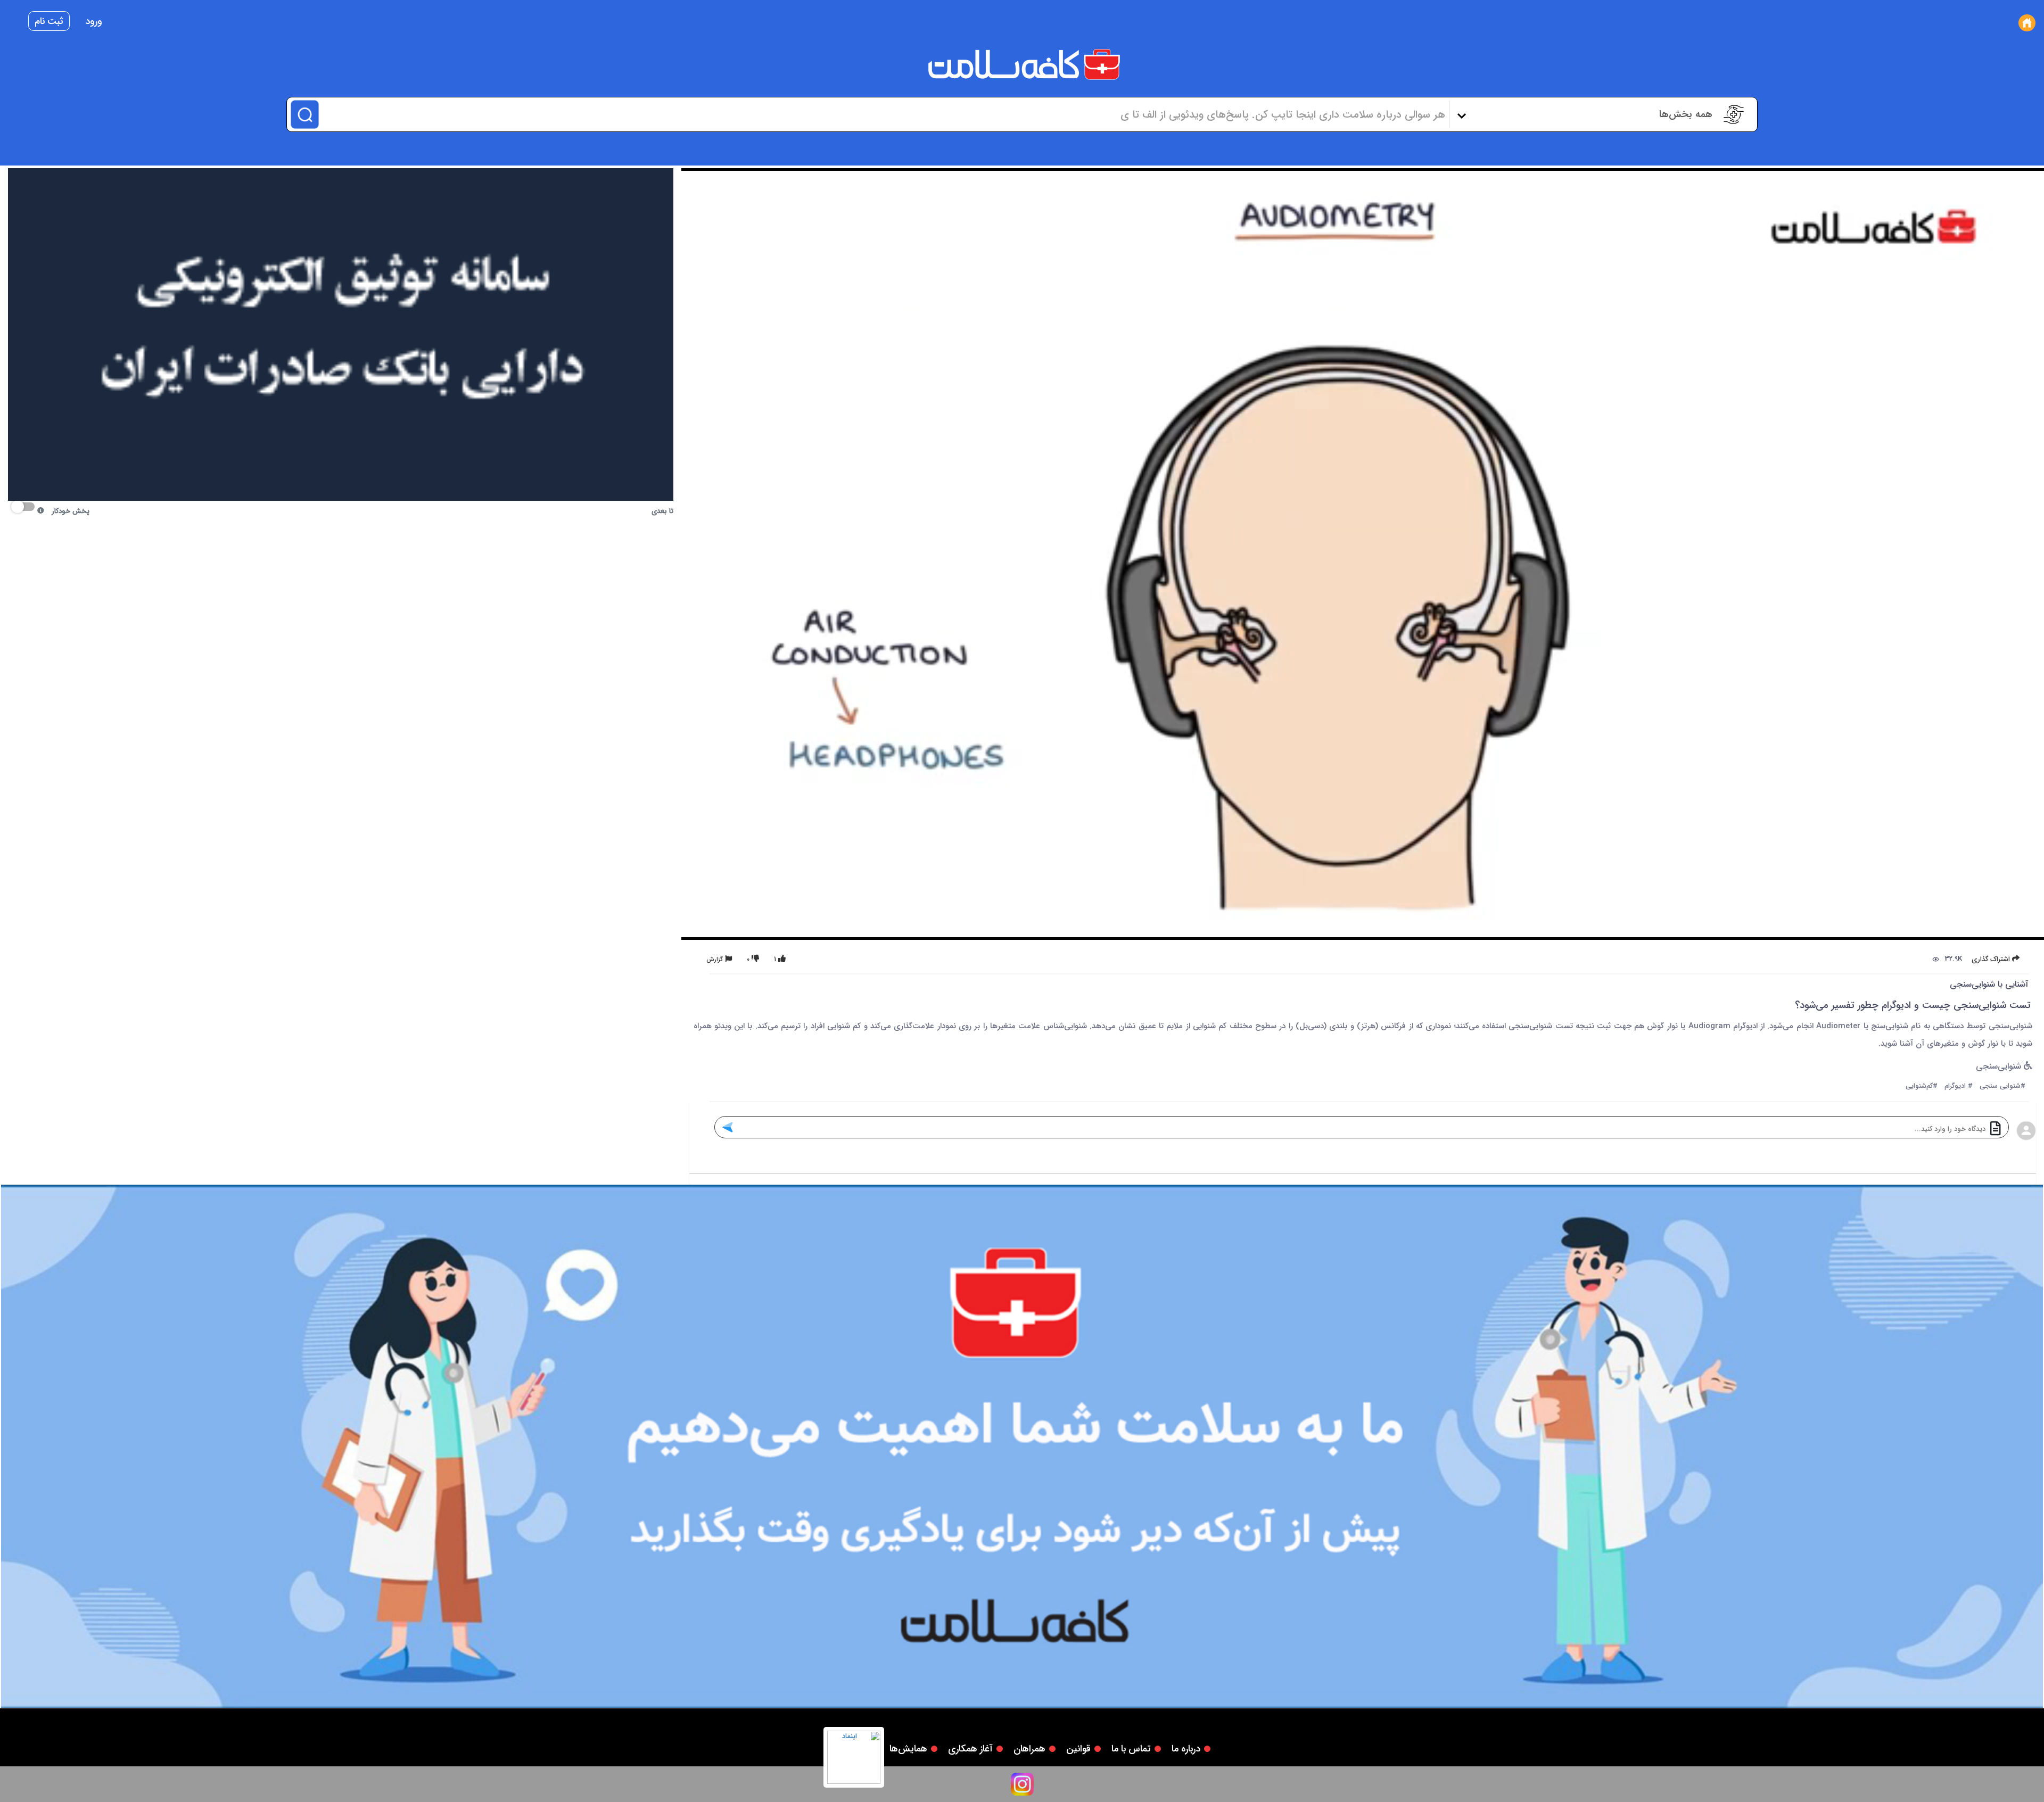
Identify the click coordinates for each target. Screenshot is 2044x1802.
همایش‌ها (908, 1749)
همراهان (1029, 1749)
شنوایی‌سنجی (2000, 1067)
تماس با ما (1131, 1749)
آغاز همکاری (970, 1749)
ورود (94, 21)
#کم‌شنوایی (1922, 1086)
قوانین (1078, 1749)
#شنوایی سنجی (2002, 1086)
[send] (727, 1127)
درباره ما (1186, 1749)
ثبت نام (49, 21)
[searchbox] (883, 114)
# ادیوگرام (1959, 1086)
